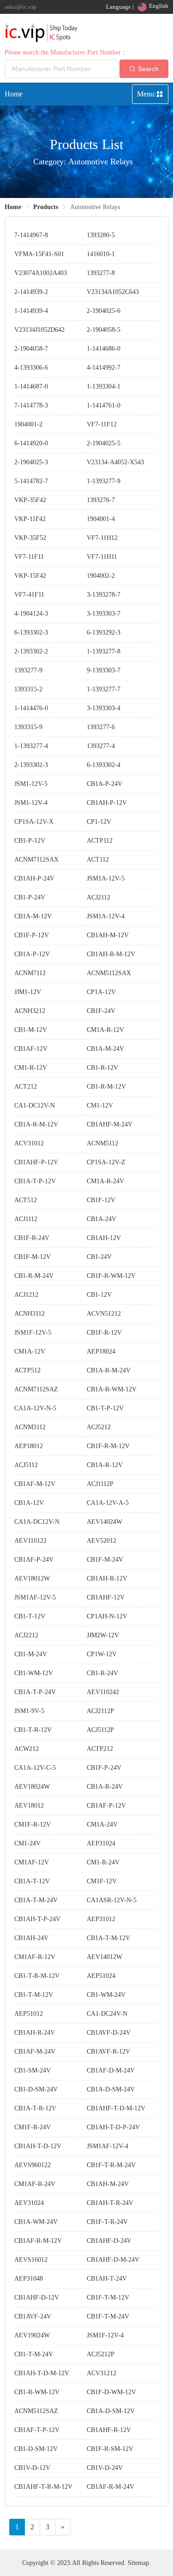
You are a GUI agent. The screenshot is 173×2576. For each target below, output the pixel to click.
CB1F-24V (101, 1011)
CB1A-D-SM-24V (111, 2089)
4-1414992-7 (104, 368)
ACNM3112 (30, 1427)
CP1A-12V (101, 992)
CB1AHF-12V (106, 1597)
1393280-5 (101, 235)
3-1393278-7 (104, 595)
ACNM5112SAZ (36, 2411)
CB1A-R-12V (105, 1465)
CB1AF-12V (31, 1049)
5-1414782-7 (31, 481)
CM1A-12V (30, 1351)
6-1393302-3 (31, 632)
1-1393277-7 (104, 689)
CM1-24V (27, 1843)
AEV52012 (101, 1541)
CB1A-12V (29, 1503)
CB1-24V (99, 1257)
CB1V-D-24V (105, 2468)
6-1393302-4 (104, 765)
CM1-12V (100, 1105)
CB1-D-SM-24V (36, 2089)
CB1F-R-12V (104, 1333)
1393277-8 (101, 273)
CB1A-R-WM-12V (112, 1389)
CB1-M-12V (31, 1030)
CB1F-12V (101, 1200)
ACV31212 (101, 2373)
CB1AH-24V (31, 1938)
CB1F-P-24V (104, 1768)
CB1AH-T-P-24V (37, 1919)
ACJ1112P (100, 1484)
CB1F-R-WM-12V (111, 1276)
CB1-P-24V (30, 897)
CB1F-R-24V (32, 1238)
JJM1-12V (28, 992)
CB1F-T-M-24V (108, 2316)
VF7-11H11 (102, 557)
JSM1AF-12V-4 (107, 2146)
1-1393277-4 (31, 746)
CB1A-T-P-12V (35, 1181)
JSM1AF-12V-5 (35, 1597)
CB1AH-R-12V (107, 1579)
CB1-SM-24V (33, 2070)
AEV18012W (32, 1579)
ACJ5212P (101, 2354)
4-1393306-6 (31, 368)
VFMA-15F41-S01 (39, 254)
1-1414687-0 (31, 386)
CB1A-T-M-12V (108, 1938)
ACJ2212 (26, 1635)
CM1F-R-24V (33, 2127)
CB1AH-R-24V (35, 2033)
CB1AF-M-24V (35, 2052)
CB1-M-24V (31, 1654)
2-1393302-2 (31, 651)
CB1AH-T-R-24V (110, 2203)
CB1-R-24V (102, 1673)
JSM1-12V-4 (31, 803)
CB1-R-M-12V (106, 1087)
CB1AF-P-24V (34, 1560)
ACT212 (26, 1087)
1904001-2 (28, 424)
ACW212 (27, 1749)
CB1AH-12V (104, 1238)
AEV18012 (29, 1806)
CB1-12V (99, 1295)
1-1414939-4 (31, 311)
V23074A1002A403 (41, 273)
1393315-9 (28, 727)
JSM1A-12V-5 (106, 878)
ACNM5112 (102, 1143)
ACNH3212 (30, 1011)
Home (14, 94)
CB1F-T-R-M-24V (111, 2165)
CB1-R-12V (102, 1068)
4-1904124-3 (31, 614)
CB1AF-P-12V (106, 1806)
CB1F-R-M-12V (108, 1446)
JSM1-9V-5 (29, 1711)
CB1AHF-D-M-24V (113, 2260)
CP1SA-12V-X (34, 822)
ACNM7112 (30, 973)
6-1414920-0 (31, 443)
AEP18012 (29, 1446)
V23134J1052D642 (39, 330)
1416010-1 (101, 254)
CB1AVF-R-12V (108, 2052)
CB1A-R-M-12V (36, 1124)
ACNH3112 (30, 1314)
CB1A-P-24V (104, 784)
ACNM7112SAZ (36, 1389)
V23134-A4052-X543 (115, 462)
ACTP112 (100, 841)
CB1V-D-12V (32, 2468)
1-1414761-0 (104, 405)
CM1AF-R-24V (35, 2184)
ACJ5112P (100, 1730)
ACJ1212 (26, 1295)
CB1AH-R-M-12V (111, 954)
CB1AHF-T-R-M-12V (43, 2487)
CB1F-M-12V (33, 1257)
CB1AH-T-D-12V (38, 2146)
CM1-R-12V (31, 1068)
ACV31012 (29, 1143)
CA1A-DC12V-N (37, 1522)
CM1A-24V (102, 1824)
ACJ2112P (100, 1711)
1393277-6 (101, 727)
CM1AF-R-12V (35, 1957)
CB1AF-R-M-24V (110, 2487)
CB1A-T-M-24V (36, 1900)
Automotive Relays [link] (95, 207)
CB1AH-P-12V (107, 803)
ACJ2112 (98, 897)
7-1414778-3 (31, 405)
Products (46, 207)
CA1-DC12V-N (35, 1105)
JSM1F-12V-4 (105, 2335)
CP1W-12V (102, 1654)
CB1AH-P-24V (34, 878)
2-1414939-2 (31, 292)
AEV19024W (32, 2335)
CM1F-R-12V (33, 1824)
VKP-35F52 (30, 538)
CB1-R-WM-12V (37, 2392)
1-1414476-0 (31, 708)
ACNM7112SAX (36, 860)
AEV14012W (104, 1957)
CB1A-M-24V (105, 1049)
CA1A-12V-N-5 (35, 1408)
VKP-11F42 (30, 519)
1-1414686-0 (104, 349)
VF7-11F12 (102, 424)
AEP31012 (101, 1919)
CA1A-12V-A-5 (108, 1503)
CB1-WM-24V (106, 1995)
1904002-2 (101, 576)
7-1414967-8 (31, 235)
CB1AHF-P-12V (36, 1162)
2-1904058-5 (104, 330)
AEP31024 (101, 1843)
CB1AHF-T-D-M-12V (116, 2108)
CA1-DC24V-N (107, 2014)
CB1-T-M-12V (34, 1995)
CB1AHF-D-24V (109, 2241)
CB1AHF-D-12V (37, 2297)
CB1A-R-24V (105, 1787)
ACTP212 (100, 1749)
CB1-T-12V (30, 1616)
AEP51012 (29, 2014)
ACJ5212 (99, 1427)
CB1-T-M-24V (34, 2354)
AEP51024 (101, 1976)
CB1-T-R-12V (33, 1730)
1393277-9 (28, 670)
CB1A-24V (101, 1219)
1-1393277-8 (104, 651)
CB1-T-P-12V (105, 1408)
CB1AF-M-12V (35, 1484)
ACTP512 (27, 1370)
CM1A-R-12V (105, 1030)
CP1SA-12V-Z (106, 1162)
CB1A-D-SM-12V (111, 2411)
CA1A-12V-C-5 (35, 1768)
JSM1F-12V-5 (33, 1333)
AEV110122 (30, 1541)
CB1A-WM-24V (36, 2222)
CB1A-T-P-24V (35, 1692)
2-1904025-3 (31, 462)
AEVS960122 (33, 2165)
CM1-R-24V (103, 1862)
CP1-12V (99, 822)
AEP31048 (29, 2279)
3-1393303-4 (104, 708)
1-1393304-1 (104, 386)
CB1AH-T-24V (107, 2279)
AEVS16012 (31, 2260)
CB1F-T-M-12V (108, 2297)
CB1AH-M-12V (108, 935)
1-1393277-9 (104, 481)
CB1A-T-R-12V (35, 2108)
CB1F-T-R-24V (107, 2222)
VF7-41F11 (29, 595)
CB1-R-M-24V (34, 1276)
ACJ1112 (26, 1219)
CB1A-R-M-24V (109, 1370)
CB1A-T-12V (32, 1881)
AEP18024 (101, 1351)
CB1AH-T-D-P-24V (113, 2127)
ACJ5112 (26, 1465)
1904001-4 (101, 519)
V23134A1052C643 (113, 292)
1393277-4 (101, 746)
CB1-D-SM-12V (36, 2449)
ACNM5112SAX (109, 973)
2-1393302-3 (31, 765)
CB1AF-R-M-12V (38, 2241)
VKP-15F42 (30, 576)
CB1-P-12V (30, 841)
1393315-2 (28, 689)
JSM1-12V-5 (31, 784)
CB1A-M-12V (33, 916)
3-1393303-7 (104, 614)
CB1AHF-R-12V (109, 2430)
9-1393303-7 (104, 670)
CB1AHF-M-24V (110, 1124)
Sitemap (138, 2563)
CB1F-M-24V (105, 1560)
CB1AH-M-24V (108, 2184)
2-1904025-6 (104, 311)
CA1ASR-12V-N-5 (112, 1900)
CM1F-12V (102, 1881)
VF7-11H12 (102, 538)
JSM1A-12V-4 (106, 916)
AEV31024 (29, 2203)
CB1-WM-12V (34, 1673)
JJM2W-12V (103, 1635)
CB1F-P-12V (32, 935)
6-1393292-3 (104, 632)
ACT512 (26, 1200)
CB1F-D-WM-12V (111, 2392)
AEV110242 (103, 1692)
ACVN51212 (104, 1314)
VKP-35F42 (30, 500)
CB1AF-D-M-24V (111, 2070)
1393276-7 (101, 500)
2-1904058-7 (31, 349)
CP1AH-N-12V (107, 1616)
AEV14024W (104, 1522)
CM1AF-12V (32, 1862)
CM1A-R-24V (105, 1181)
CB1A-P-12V (32, 954)
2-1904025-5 (104, 443)
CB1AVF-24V (33, 2316)
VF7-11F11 (29, 557)
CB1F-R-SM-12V (110, 2449)
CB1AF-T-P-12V (37, 2430)
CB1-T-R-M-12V (37, 1976)
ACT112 (98, 860)
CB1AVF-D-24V (109, 2033)
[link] (13, 207)
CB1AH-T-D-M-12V (42, 2373)
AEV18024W (32, 1787)
